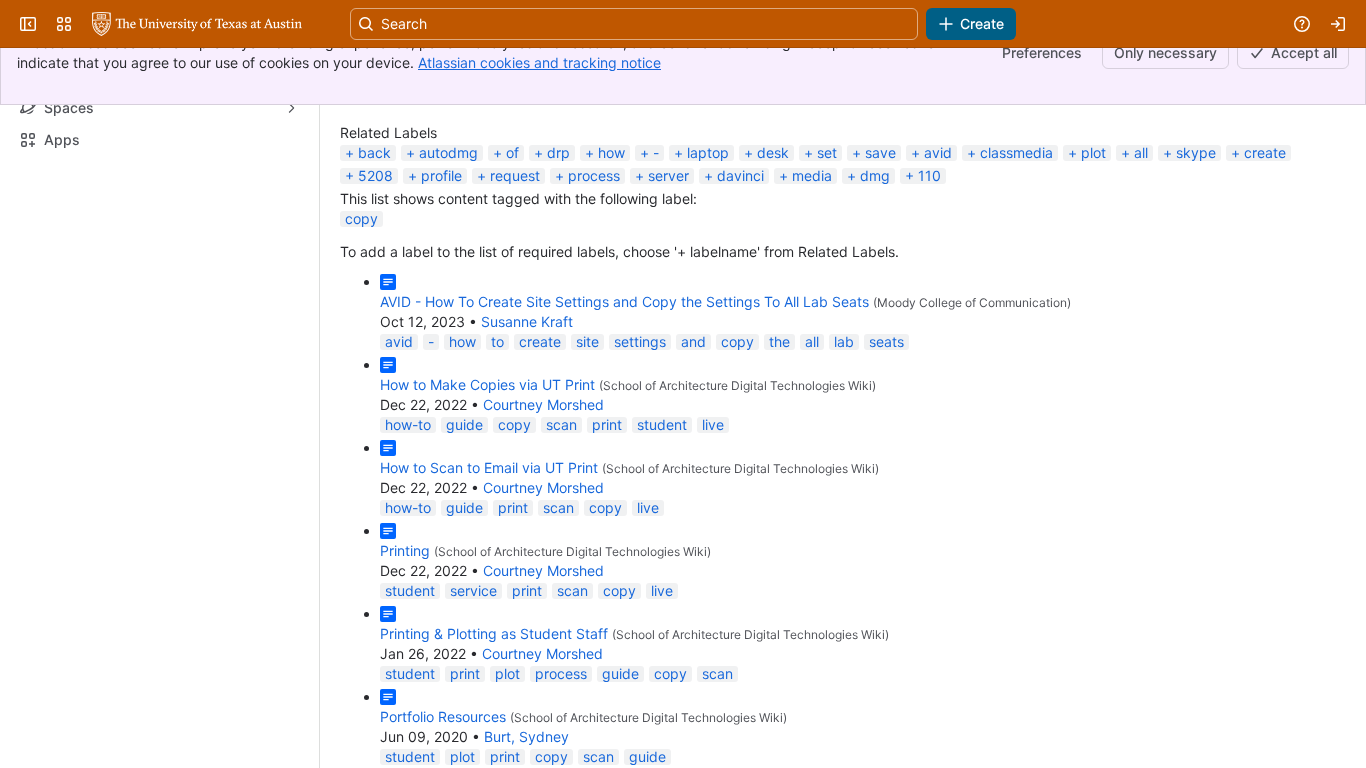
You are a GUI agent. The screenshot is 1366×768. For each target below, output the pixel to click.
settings (640, 446)
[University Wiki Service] (197, 129)
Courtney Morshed (543, 509)
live (713, 529)
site (587, 446)
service (473, 695)
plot (1093, 257)
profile (441, 280)
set (827, 257)
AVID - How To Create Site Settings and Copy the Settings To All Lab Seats (624, 406)
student (662, 529)
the (779, 446)
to (497, 446)
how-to (408, 529)
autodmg (448, 257)
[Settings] (1320, 189)
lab (844, 446)
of (512, 257)
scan (561, 529)
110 (929, 280)
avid (938, 257)
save (880, 257)
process (594, 280)
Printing (405, 655)
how (611, 257)
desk (773, 257)
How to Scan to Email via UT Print (489, 572)
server (668, 280)
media (812, 280)
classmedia (1016, 257)
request (515, 280)
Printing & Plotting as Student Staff (494, 738)
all (1141, 257)
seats (886, 446)
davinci (740, 280)
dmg (875, 280)
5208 (375, 280)
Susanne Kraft (527, 426)
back (374, 257)
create (1265, 257)
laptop (708, 257)
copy (361, 323)
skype (1196, 257)
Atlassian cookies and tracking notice (539, 62)
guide (464, 529)
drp (558, 257)
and (693, 446)
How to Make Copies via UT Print (487, 489)
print (607, 529)
